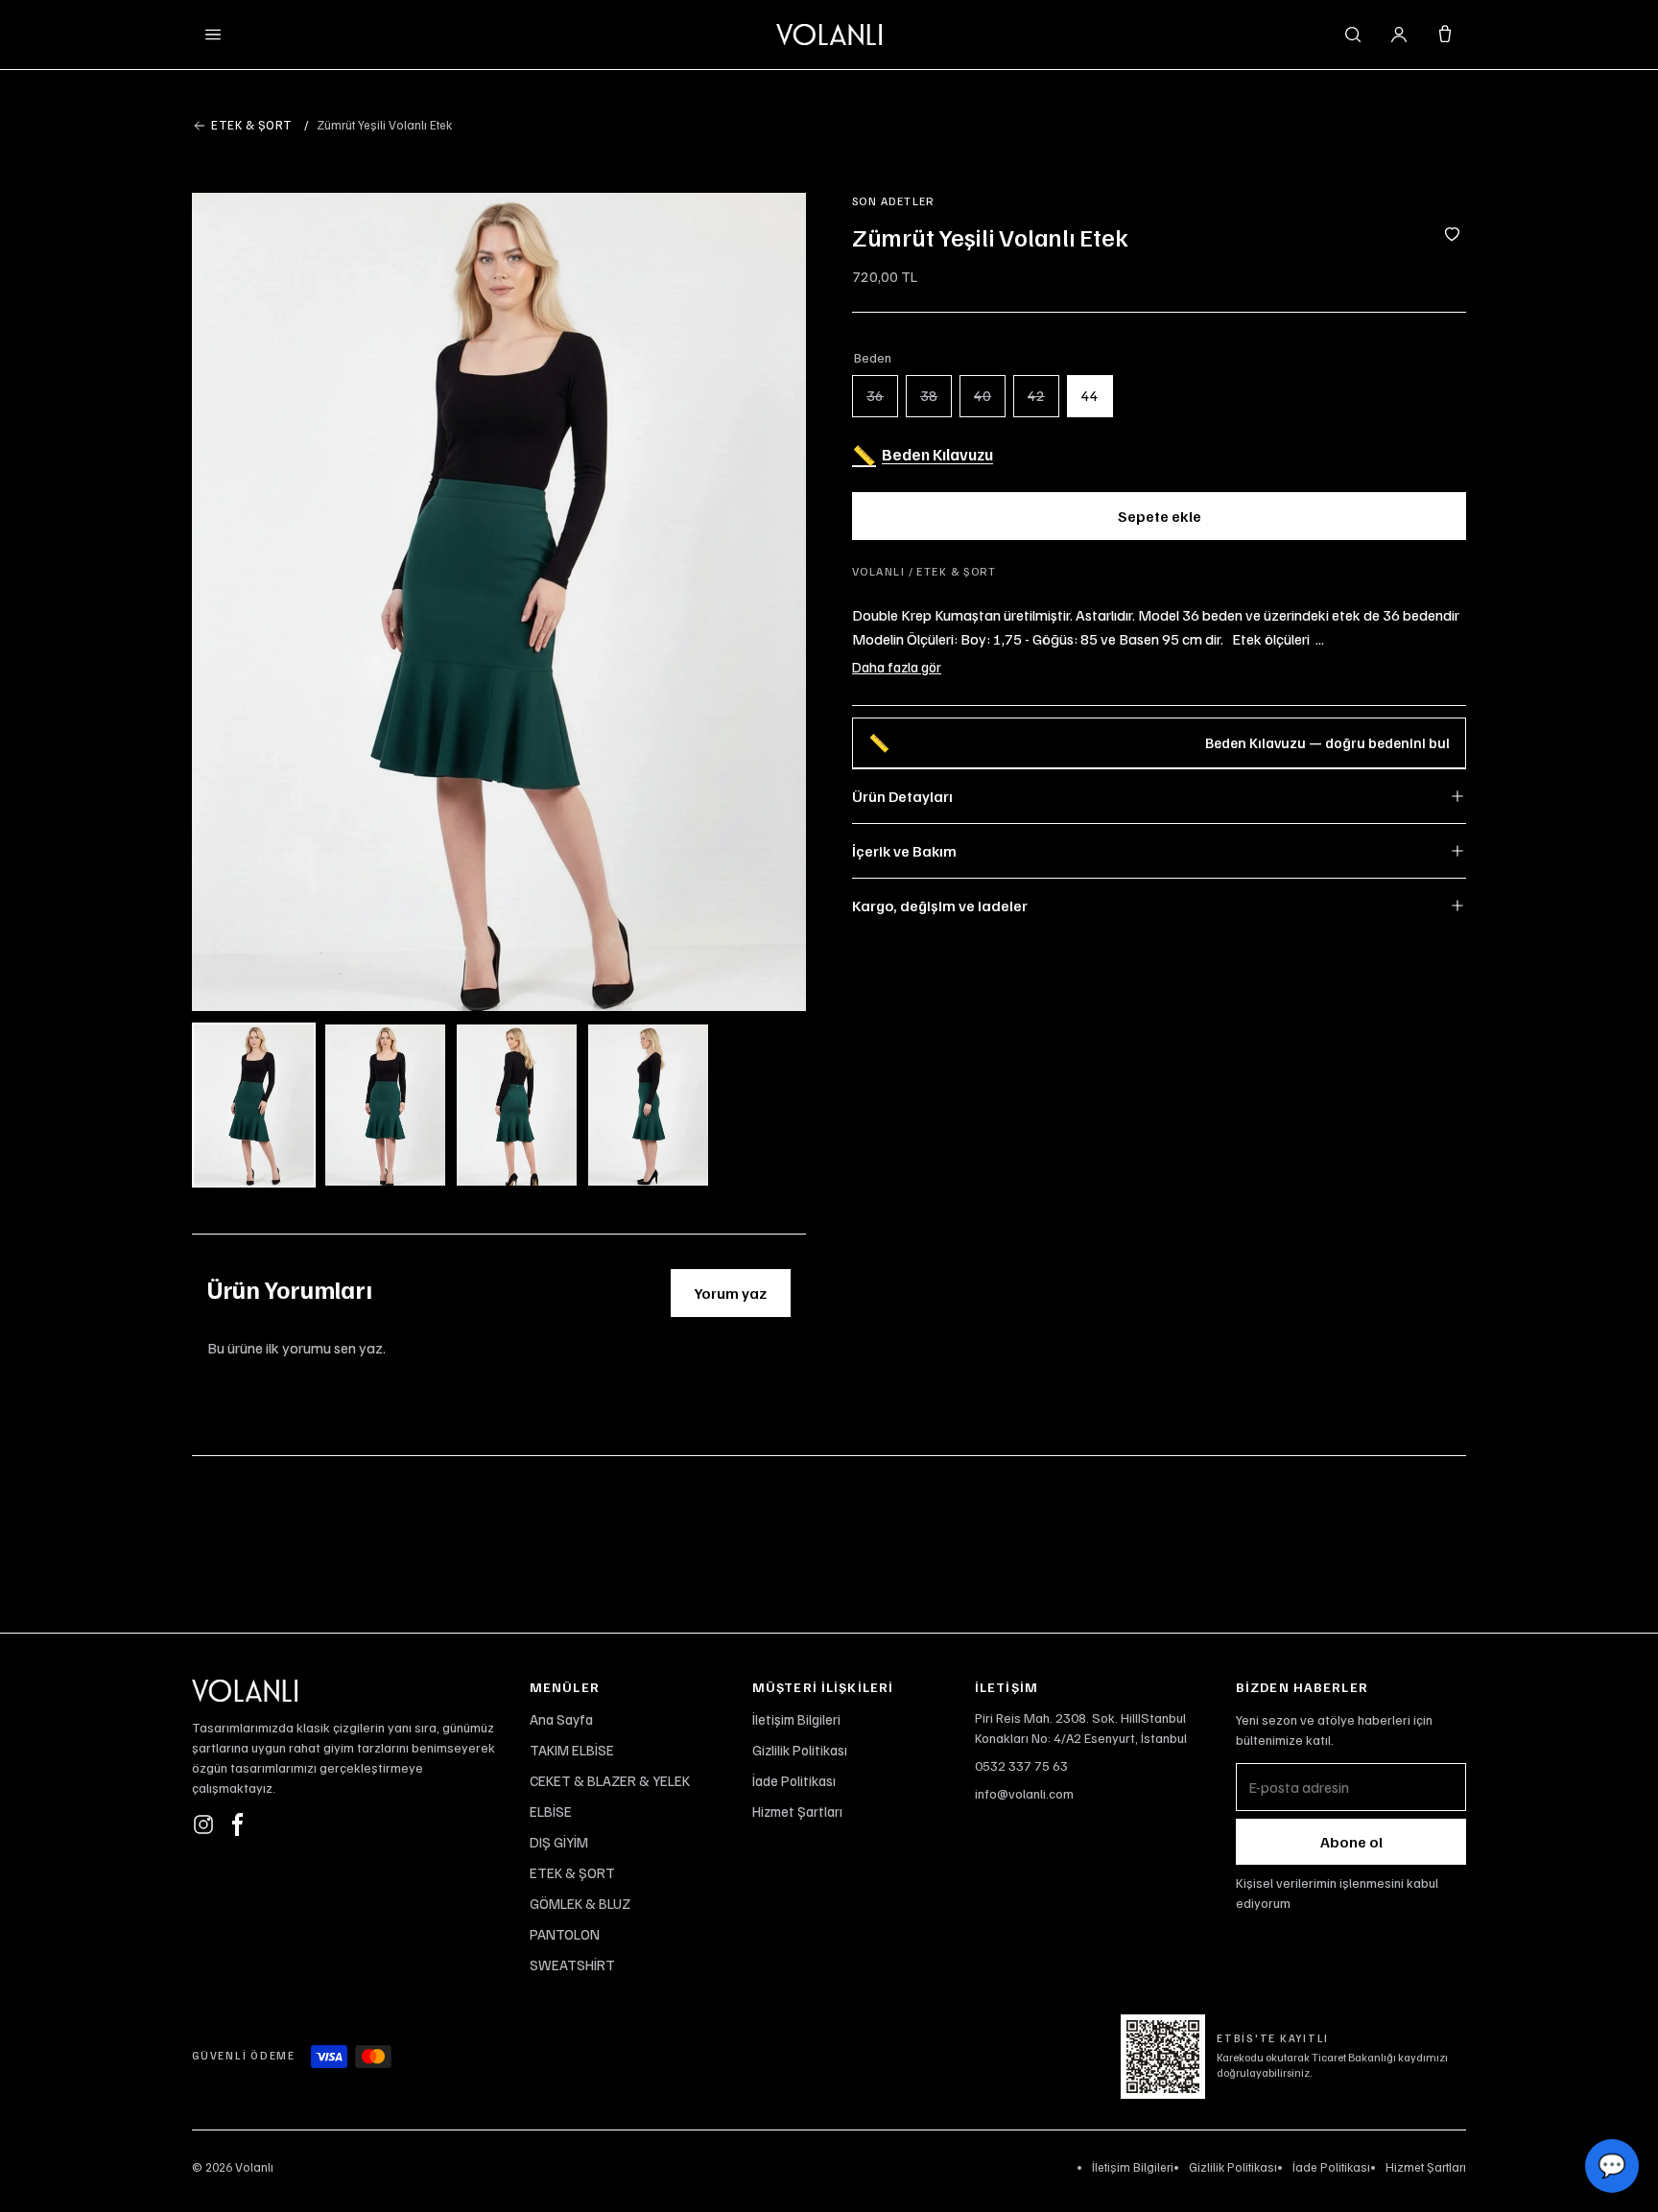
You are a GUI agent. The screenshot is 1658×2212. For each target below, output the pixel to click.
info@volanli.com (1024, 1793)
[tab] (254, 1105)
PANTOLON (565, 1934)
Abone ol (1351, 1842)
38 (929, 395)
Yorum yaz (731, 1293)
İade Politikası (794, 1780)
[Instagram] (203, 1824)
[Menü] (213, 35)
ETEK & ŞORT (572, 1872)
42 (1036, 395)
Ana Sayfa (561, 1719)
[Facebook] (238, 1824)
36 (875, 395)
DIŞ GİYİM (559, 1842)
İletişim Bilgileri (796, 1719)
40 (983, 395)
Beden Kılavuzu (923, 455)
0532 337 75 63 (1021, 1765)
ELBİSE (551, 1811)
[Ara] (1353, 35)
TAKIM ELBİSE (572, 1750)
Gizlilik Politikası (800, 1750)
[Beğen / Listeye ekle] (1452, 236)
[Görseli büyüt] (499, 602)
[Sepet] (1445, 35)
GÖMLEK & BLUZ (580, 1903)
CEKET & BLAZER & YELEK (610, 1780)
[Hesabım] (1399, 35)
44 (1090, 395)
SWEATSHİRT (572, 1965)
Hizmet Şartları (797, 1811)
